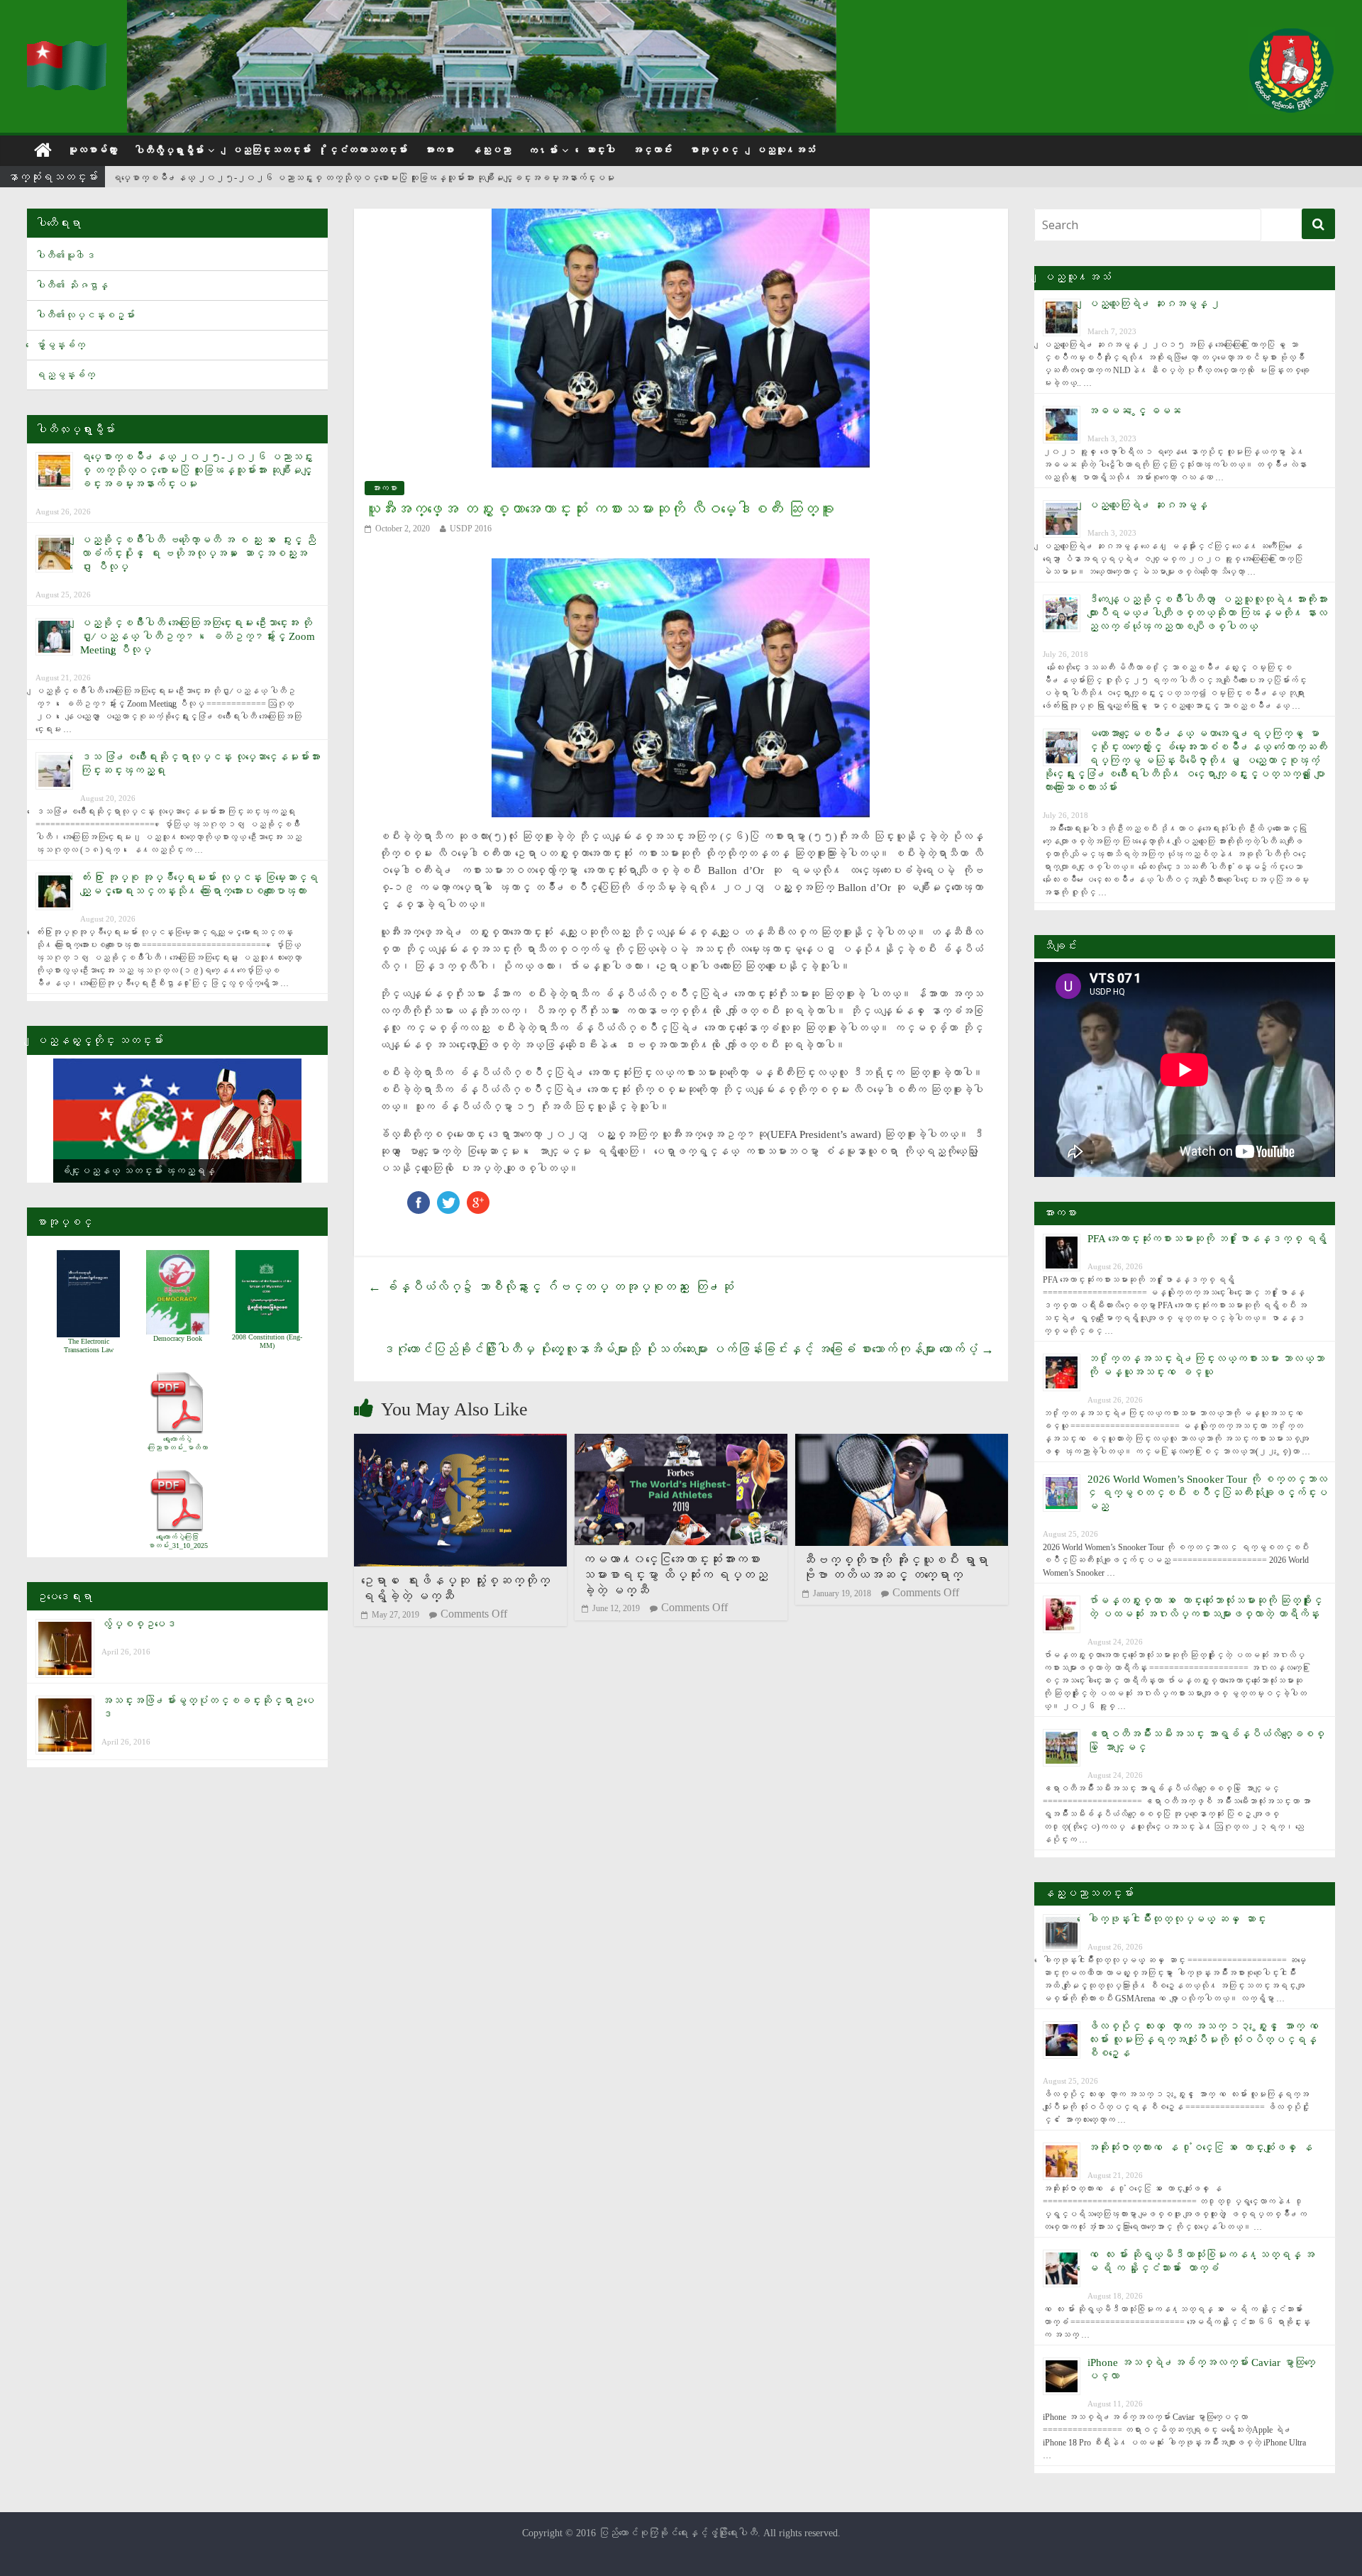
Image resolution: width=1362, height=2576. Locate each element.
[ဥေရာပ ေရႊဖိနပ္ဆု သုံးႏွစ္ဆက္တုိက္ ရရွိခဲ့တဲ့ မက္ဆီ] (460, 1443)
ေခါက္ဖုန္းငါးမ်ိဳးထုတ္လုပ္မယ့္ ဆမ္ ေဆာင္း (1177, 1919)
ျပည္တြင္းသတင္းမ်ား (271, 150)
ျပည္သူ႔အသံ (785, 150)
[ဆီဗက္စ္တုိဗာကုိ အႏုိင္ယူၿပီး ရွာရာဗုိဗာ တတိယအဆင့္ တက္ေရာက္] (902, 1443)
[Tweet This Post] (448, 1198)
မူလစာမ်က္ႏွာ (92, 150)
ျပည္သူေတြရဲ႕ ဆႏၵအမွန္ (1147, 505)
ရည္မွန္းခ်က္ (65, 375)
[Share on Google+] (478, 1198)
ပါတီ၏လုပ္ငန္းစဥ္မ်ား (85, 315)
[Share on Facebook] (419, 1198)
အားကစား (439, 150)
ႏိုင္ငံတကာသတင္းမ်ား (367, 150)
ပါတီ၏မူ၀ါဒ (65, 256)
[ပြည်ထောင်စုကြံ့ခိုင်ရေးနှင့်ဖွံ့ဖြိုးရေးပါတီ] (68, 50)
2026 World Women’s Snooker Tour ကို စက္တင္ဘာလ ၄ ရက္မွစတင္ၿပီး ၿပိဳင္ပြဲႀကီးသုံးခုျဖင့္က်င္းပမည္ (1207, 1493)
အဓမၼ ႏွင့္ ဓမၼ (1134, 411)
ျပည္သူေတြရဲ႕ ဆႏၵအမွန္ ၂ (1154, 304)
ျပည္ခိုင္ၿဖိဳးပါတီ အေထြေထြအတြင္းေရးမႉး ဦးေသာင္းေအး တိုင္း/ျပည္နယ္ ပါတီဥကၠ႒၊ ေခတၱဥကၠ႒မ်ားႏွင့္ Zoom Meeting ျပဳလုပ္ (198, 636)
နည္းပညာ (491, 150)
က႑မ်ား (543, 151)
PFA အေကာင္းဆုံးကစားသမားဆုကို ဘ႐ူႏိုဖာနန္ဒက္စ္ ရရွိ (1207, 1239)
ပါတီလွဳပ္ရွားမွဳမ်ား (169, 151)
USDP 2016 (471, 529)
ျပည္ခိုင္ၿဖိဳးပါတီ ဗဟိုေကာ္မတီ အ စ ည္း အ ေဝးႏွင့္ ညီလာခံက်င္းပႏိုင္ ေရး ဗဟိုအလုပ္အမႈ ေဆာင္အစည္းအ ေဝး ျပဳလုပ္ (198, 553)
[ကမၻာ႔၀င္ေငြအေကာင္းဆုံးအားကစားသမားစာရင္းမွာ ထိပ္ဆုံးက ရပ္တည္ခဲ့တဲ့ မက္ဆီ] (681, 1443)
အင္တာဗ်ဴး (652, 150)
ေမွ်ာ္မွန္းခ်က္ (60, 345)
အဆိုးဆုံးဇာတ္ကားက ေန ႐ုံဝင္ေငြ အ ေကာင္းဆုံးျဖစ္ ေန (1200, 2147)
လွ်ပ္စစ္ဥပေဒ (139, 1624)
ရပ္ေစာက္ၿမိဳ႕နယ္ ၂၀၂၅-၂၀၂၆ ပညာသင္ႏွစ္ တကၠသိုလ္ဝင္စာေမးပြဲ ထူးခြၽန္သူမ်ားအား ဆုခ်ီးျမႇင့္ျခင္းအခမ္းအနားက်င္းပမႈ (363, 178)
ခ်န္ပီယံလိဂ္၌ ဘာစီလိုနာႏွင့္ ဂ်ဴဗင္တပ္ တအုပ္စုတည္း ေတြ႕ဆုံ (551, 1287)
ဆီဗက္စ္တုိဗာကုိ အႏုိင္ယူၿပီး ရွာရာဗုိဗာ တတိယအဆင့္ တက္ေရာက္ (895, 1568)
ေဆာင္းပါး (600, 150)
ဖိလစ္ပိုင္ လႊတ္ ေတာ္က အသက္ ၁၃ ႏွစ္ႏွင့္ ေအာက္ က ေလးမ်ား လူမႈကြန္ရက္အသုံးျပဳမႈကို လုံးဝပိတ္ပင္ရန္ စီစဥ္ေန (1206, 2040)
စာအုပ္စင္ (714, 150)
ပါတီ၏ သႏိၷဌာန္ (72, 286)
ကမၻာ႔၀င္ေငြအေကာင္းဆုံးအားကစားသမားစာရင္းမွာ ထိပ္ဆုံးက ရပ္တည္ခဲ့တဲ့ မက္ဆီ (675, 1575)
